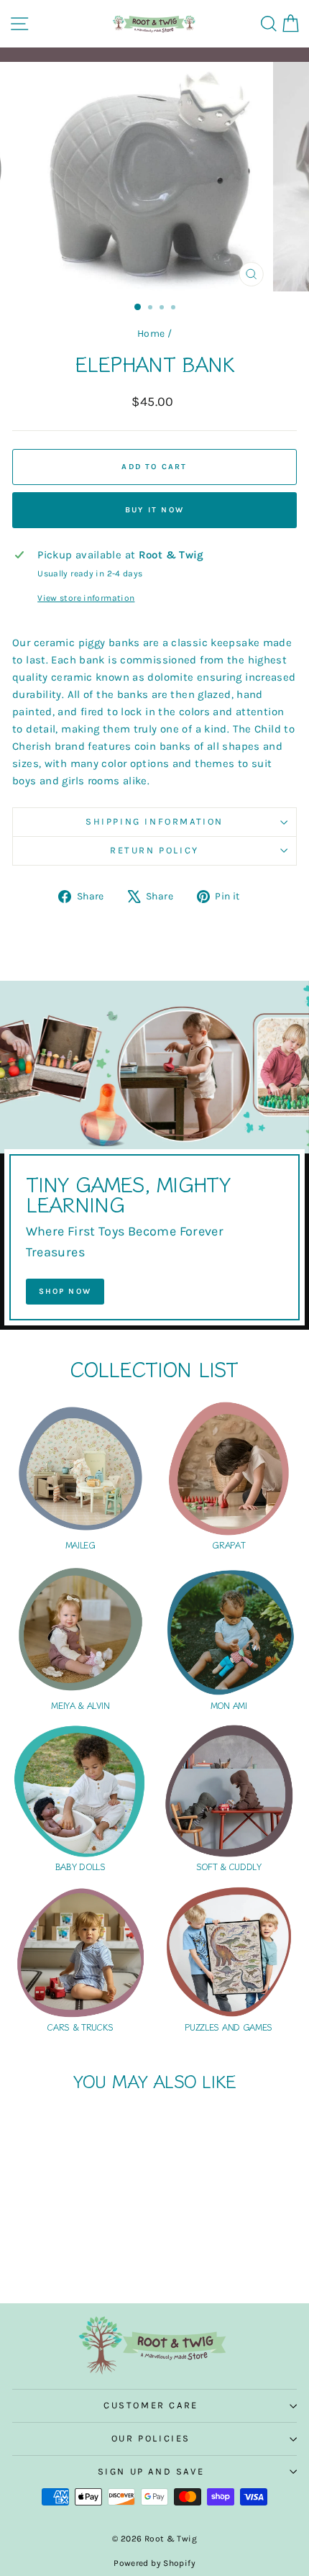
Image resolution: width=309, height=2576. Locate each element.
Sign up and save (151, 2471)
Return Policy (154, 850)
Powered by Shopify (154, 2563)
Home (151, 334)
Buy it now (154, 510)
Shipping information (154, 821)
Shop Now (65, 1291)
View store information (86, 598)
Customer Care (151, 2405)
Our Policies (151, 2438)
